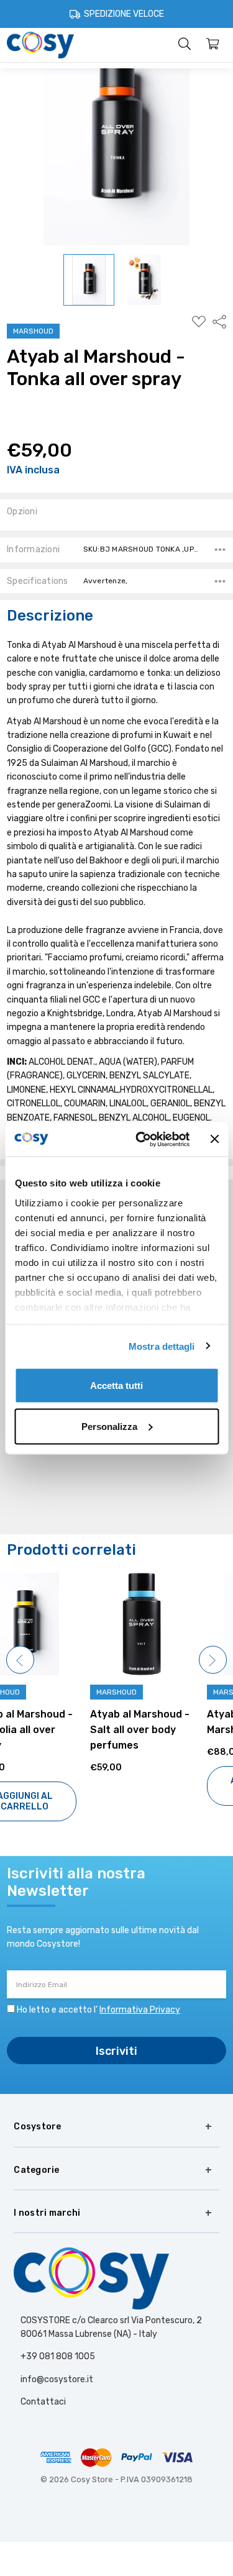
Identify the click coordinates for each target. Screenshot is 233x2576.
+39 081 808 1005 (58, 2356)
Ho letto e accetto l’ (98, 2010)
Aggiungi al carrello (175, 1786)
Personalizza (109, 1426)
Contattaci (43, 2402)
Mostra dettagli (162, 1346)
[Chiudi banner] (214, 1139)
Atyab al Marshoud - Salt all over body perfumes (57, 1730)
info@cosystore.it (57, 2379)
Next (213, 1659)
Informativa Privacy (140, 2010)
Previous (20, 1659)
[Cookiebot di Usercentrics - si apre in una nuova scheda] (141, 1139)
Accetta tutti (116, 1386)
